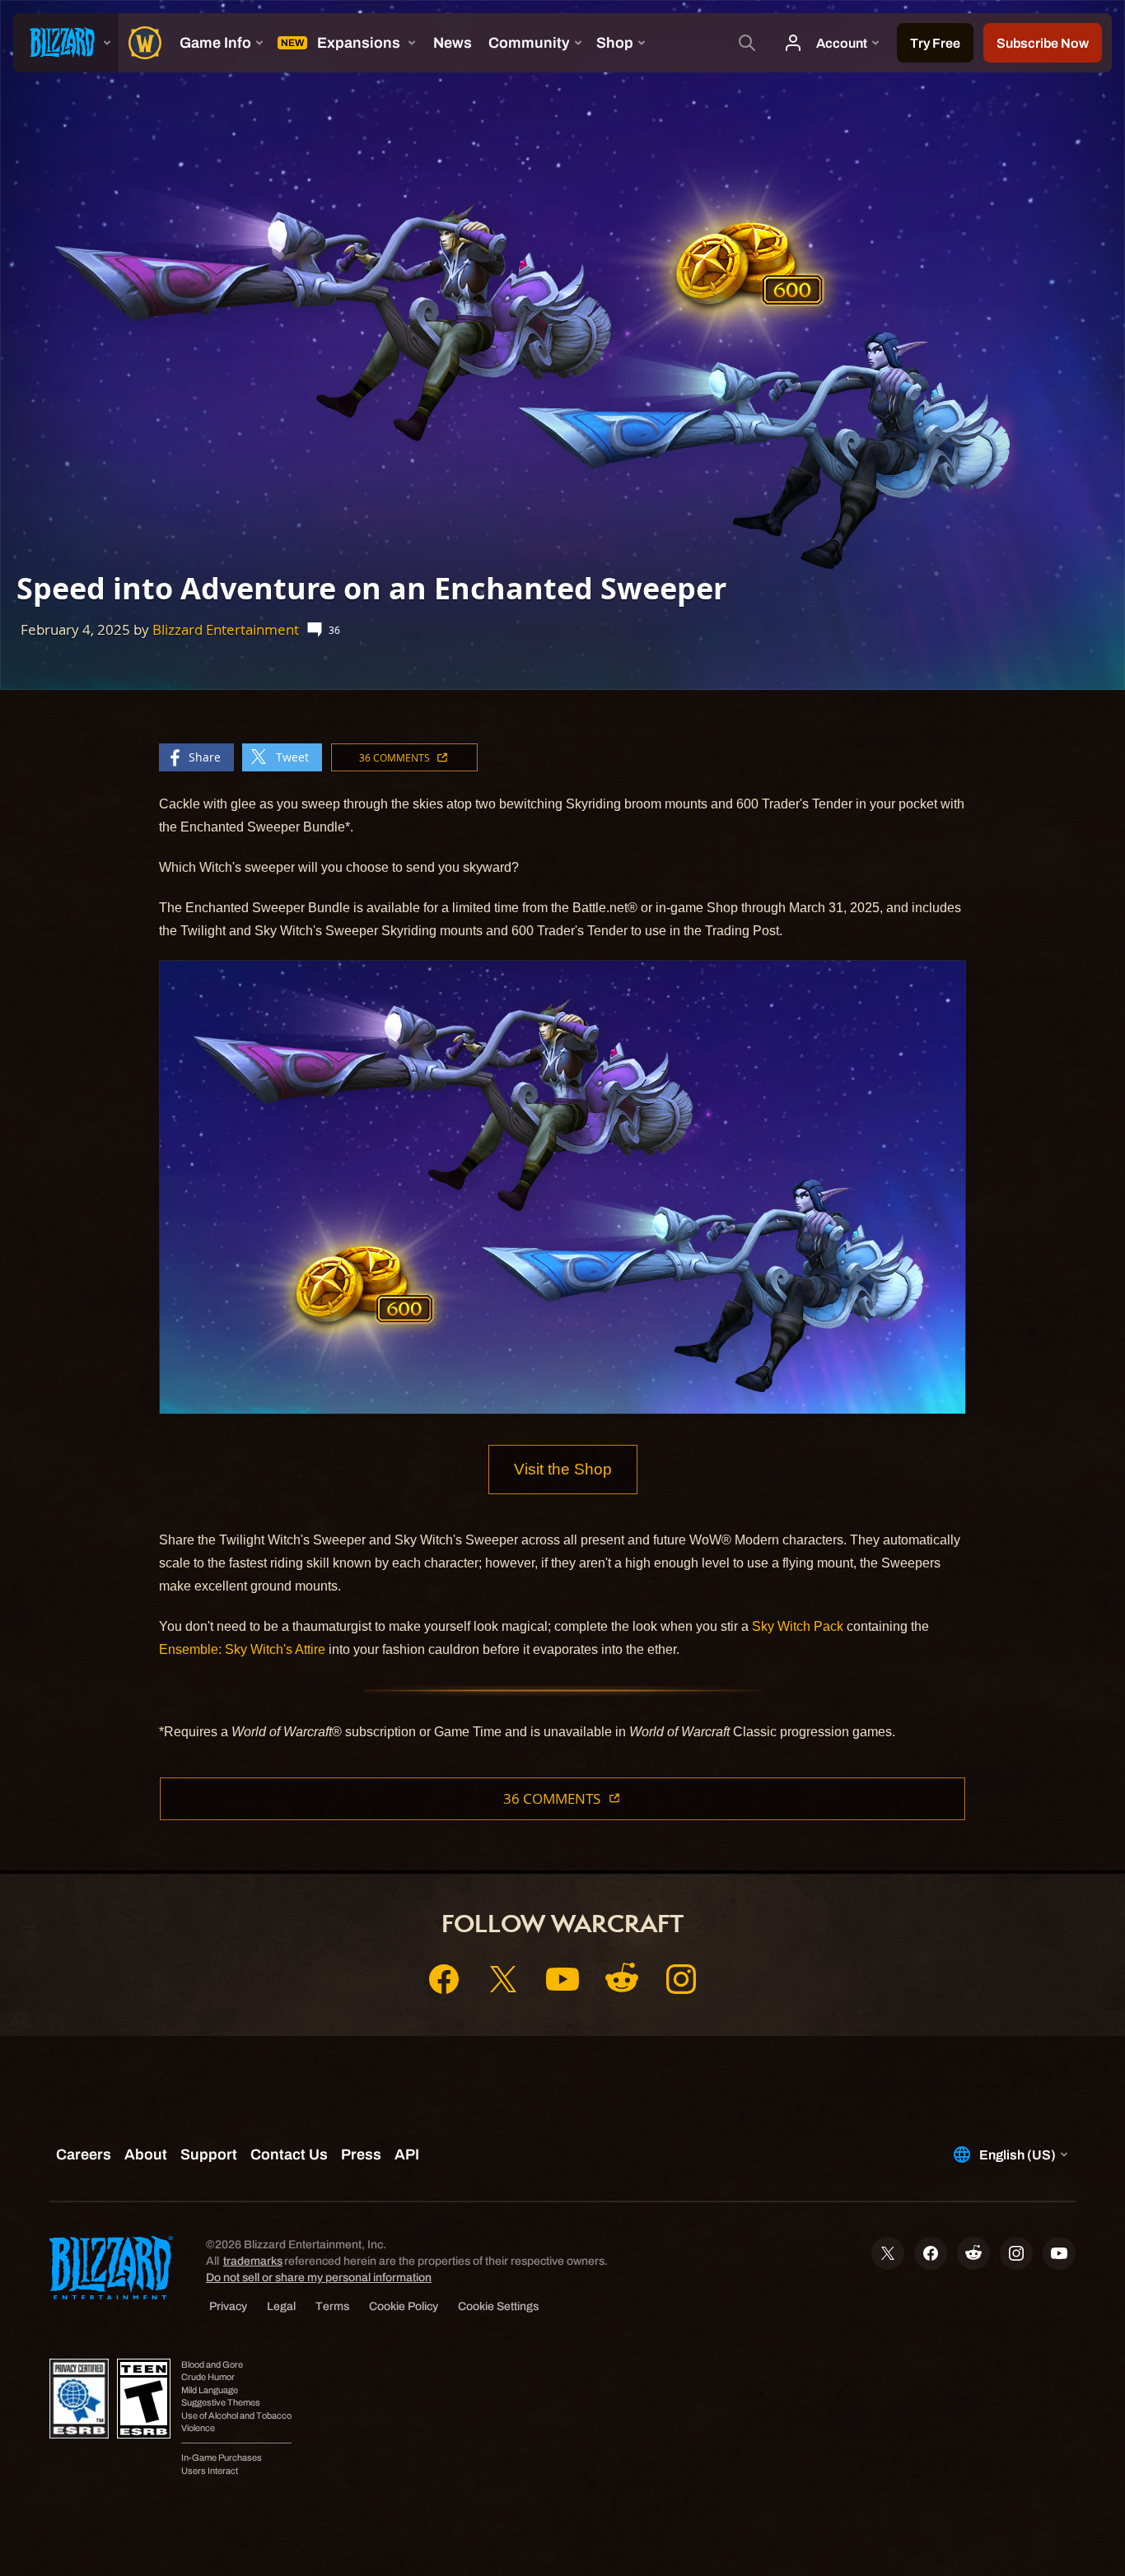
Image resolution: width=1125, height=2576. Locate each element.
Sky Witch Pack (798, 1626)
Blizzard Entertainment (226, 629)
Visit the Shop (563, 1469)
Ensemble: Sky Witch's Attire (242, 1649)
